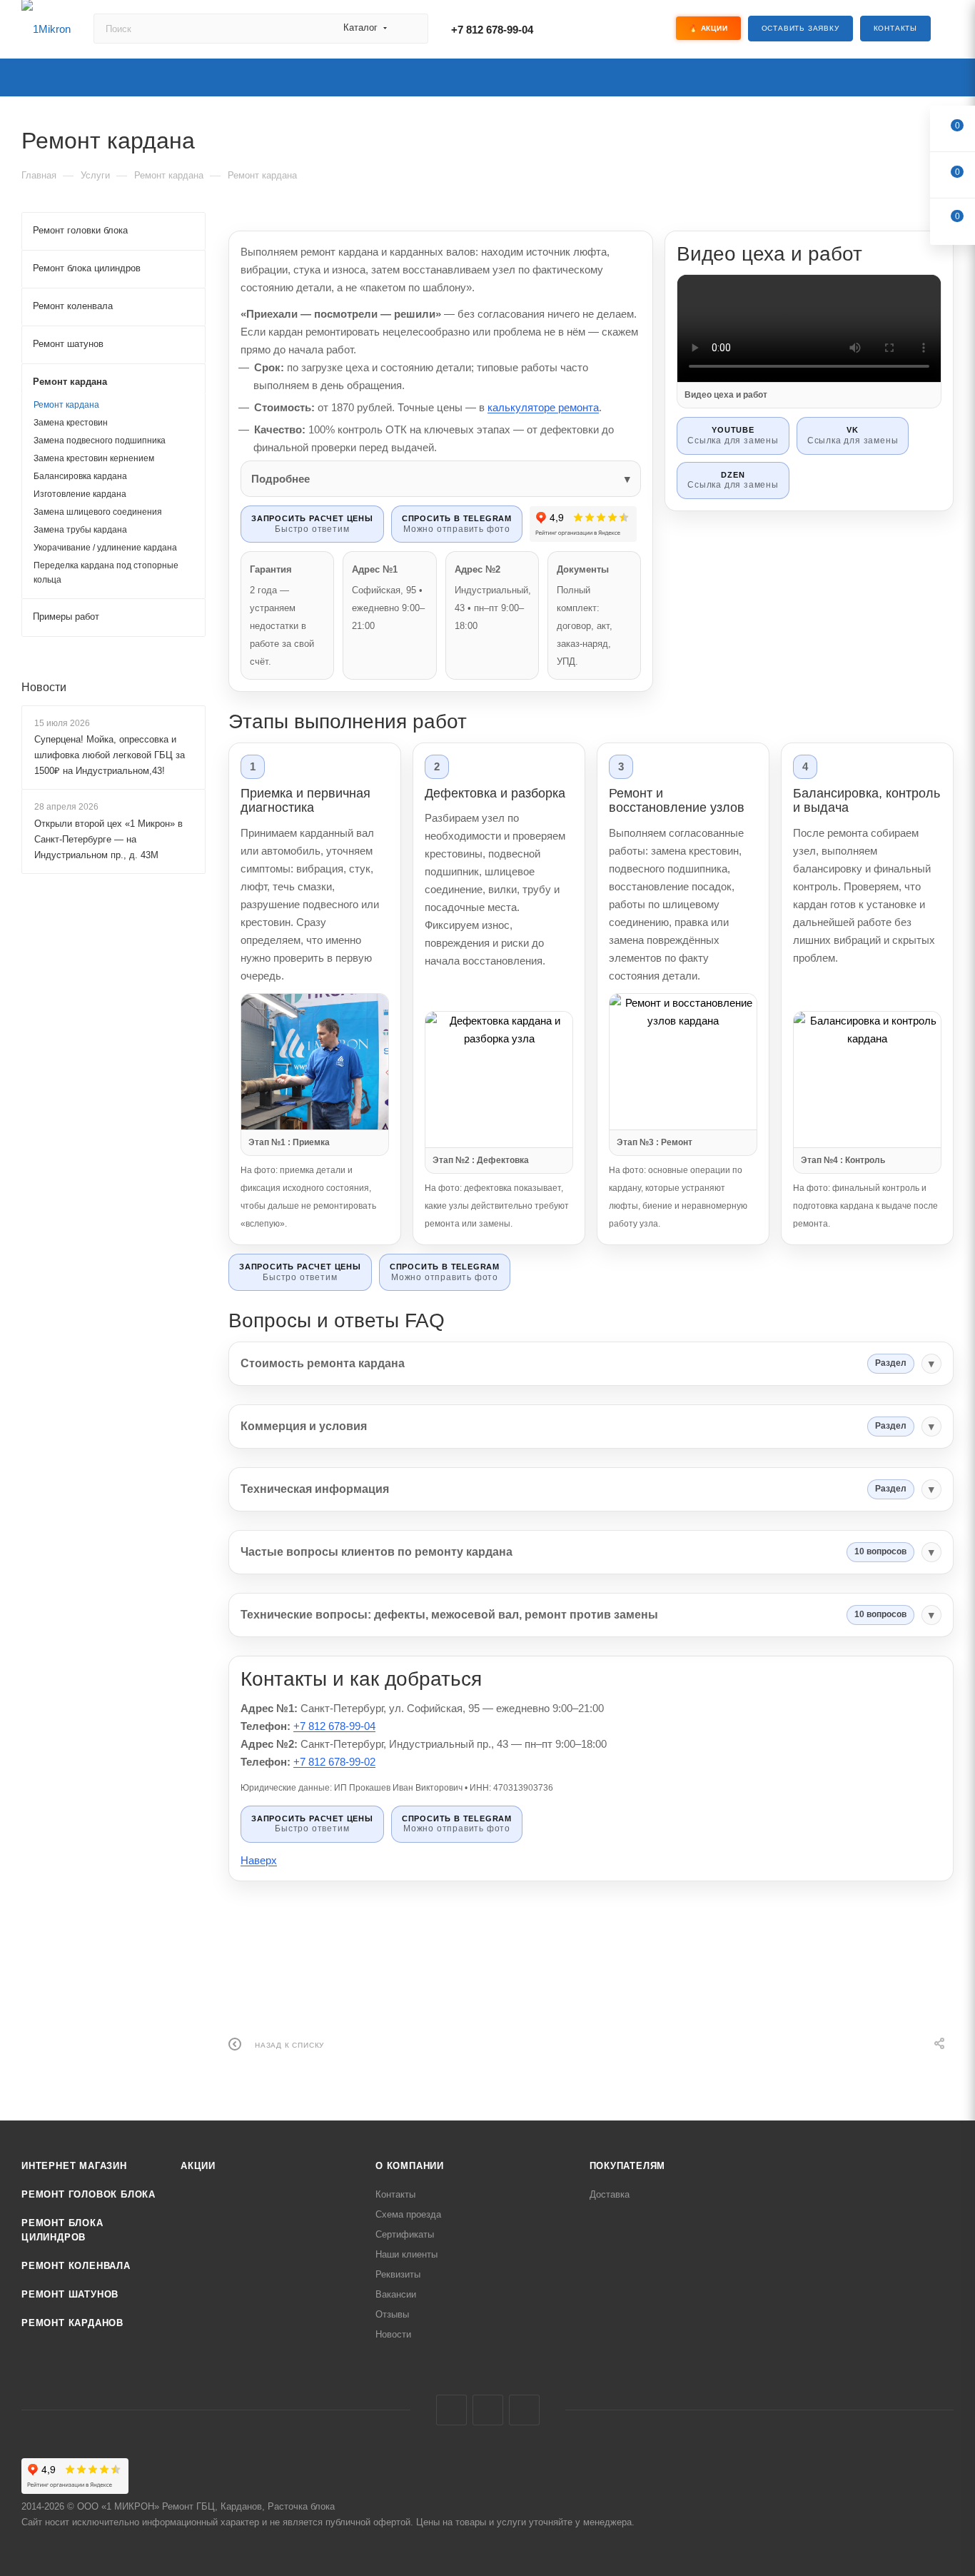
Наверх (259, 1860)
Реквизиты (398, 2274)
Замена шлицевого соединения (98, 512)
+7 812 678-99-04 (492, 30)
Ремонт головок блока (89, 2194)
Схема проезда (408, 2214)
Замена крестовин (71, 423)
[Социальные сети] (610, 29)
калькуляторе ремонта (543, 407)
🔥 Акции (708, 28)
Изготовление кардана (80, 494)
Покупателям (628, 2166)
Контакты (895, 28)
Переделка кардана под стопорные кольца (106, 573)
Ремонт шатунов (70, 2294)
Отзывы (392, 2314)
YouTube (524, 2410)
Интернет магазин (74, 2166)
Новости (44, 687)
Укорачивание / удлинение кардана (105, 548)
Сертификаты (405, 2234)
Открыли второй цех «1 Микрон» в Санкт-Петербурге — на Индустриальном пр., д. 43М (108, 839)
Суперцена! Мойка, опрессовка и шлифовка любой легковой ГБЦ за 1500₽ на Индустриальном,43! (110, 755)
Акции (198, 2166)
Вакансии (396, 2294)
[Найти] (411, 29)
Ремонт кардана (66, 405)
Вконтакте (451, 2410)
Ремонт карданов (72, 2323)
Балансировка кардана (80, 476)
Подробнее (281, 479)
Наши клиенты (406, 2254)
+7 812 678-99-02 (334, 1762)
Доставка (610, 2194)
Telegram (488, 2410)
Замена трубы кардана (80, 530)
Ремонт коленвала (76, 2266)
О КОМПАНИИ (410, 2166)
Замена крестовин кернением (94, 458)
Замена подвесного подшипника (100, 441)
